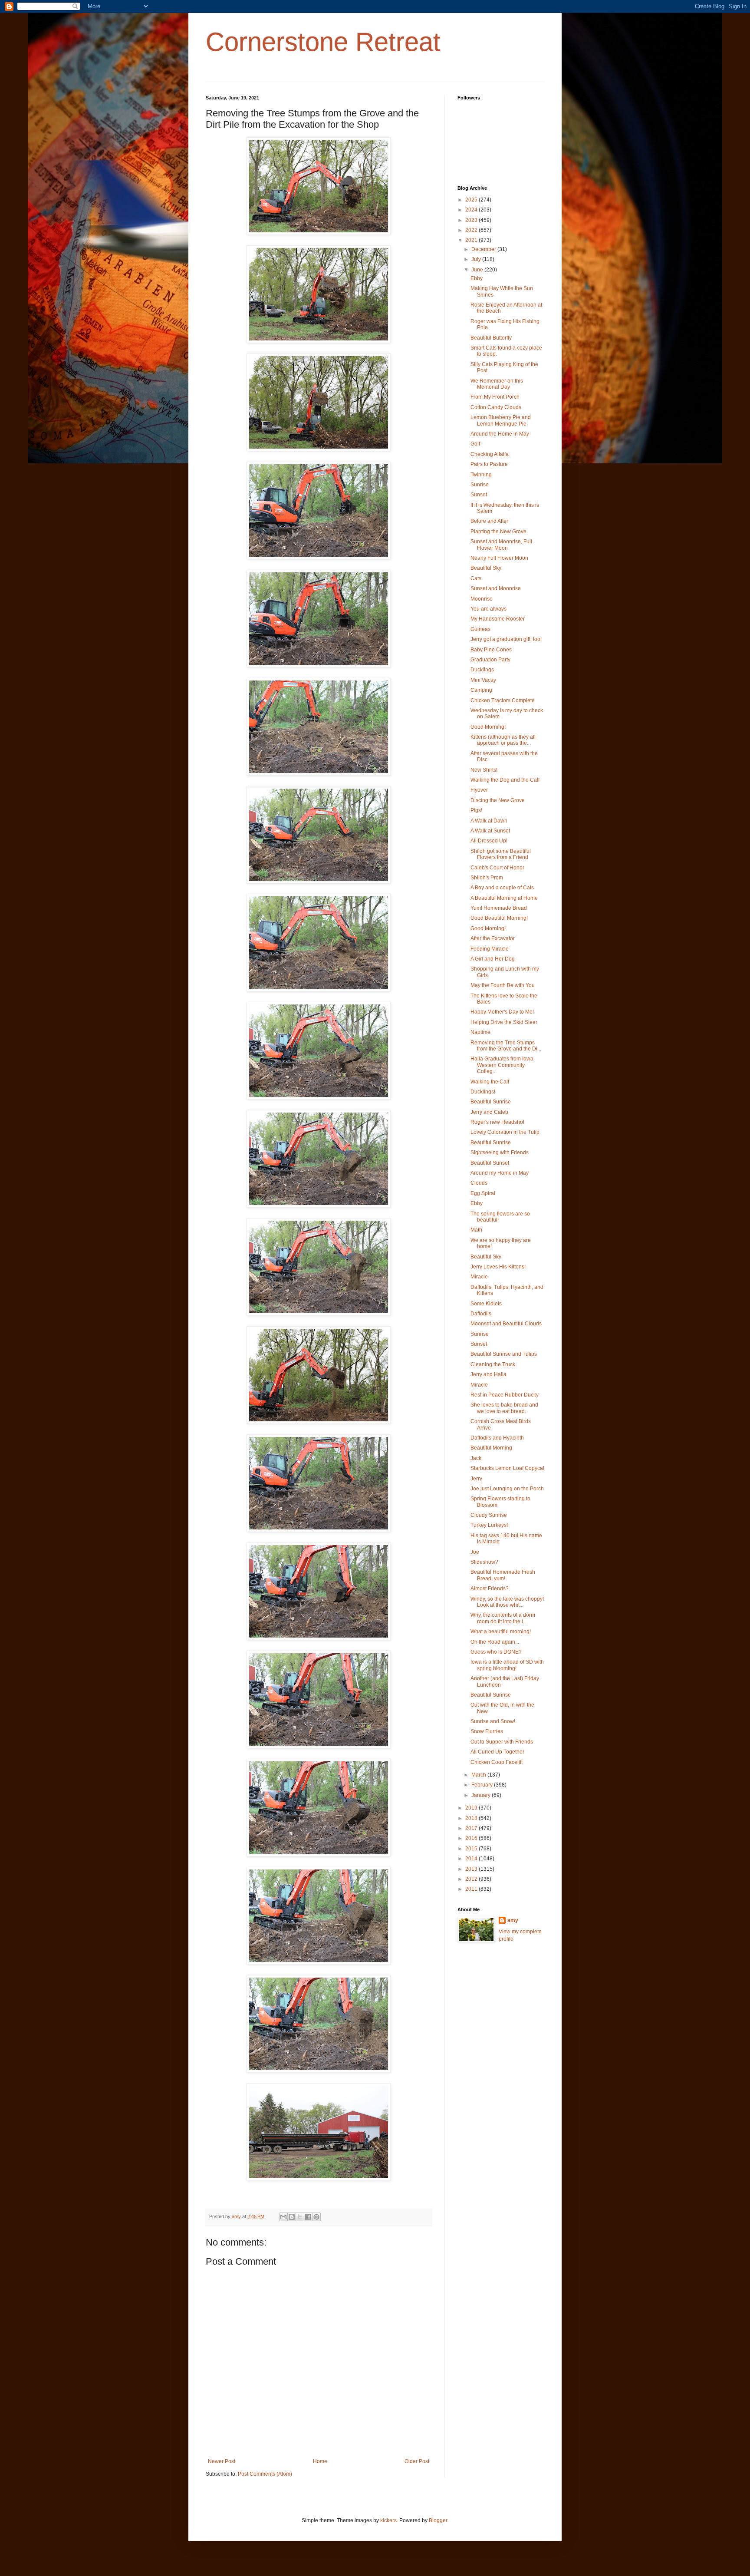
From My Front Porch (495, 397)
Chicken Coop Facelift (497, 1762)
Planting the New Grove (498, 532)
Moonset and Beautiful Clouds (506, 1324)
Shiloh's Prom (487, 878)
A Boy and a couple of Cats (502, 888)
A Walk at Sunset (490, 831)
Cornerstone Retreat (323, 42)
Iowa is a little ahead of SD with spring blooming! (507, 1665)
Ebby (477, 278)
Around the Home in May (500, 434)
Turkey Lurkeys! (489, 1525)
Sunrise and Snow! (493, 1721)
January (482, 1795)
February (483, 1785)
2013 (472, 1869)
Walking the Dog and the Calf (505, 780)
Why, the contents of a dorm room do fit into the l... (503, 1618)
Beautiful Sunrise (491, 1102)
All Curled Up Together (497, 1752)
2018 (472, 1818)
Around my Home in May (500, 1173)
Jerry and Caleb (489, 1112)
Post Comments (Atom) (265, 2474)
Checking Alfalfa (490, 454)
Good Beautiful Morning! (499, 918)
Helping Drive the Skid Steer (504, 1022)
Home (320, 2461)
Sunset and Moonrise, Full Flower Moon (501, 545)
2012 (472, 1879)
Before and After (489, 521)
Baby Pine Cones (491, 650)
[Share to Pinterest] (316, 2217)
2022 (472, 230)
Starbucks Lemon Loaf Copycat (507, 1468)
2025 (472, 200)
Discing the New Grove (498, 800)
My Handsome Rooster (498, 619)
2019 (472, 1808)
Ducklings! (483, 1092)
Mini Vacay (483, 680)
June (478, 270)
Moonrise (482, 599)
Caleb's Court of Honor (497, 868)
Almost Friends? (490, 1589)
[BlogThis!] (292, 2217)
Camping (481, 690)
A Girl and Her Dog (493, 959)
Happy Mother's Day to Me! (502, 1012)
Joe (475, 1552)
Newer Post (222, 2461)
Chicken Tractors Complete (503, 700)
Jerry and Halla (488, 1374)
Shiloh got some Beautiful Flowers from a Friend (501, 854)
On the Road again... (495, 1642)
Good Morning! (488, 727)
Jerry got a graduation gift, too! (506, 639)
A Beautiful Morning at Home (504, 898)
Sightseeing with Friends (500, 1153)
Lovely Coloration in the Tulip (505, 1132)
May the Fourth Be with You (503, 985)
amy (513, 1920)
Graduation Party (490, 660)
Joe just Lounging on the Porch (507, 1489)
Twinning (481, 475)
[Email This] (283, 2217)
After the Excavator (493, 938)
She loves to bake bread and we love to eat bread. (504, 1408)
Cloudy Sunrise (489, 1515)
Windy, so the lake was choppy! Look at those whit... (507, 1602)
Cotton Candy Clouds (496, 407)
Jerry (476, 1479)
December (484, 249)
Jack (476, 1458)
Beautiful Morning (491, 1448)
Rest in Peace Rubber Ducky (505, 1395)
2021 (472, 240)
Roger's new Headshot (497, 1122)
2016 (472, 1838)
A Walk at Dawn (489, 821)
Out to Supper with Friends (502, 1742)
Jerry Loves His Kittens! (498, 1267)
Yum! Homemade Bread (499, 908)
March (479, 1775)
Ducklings (482, 670)
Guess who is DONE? (496, 1652)
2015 (472, 1849)
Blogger (438, 2520)
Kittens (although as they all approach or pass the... (503, 740)
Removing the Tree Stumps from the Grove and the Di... (506, 1046)
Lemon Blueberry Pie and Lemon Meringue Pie (501, 420)
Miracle (479, 1277)
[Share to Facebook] (308, 2217)
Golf (475, 444)
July (477, 259)
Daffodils (481, 1314)
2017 (472, 1828)
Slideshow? (484, 1562)
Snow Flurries (487, 1731)
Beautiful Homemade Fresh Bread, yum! (503, 1575)
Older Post (417, 2461)
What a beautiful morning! (501, 1631)
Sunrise (480, 485)
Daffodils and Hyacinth (497, 1438)
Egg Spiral (483, 1193)
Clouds (479, 1183)
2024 (472, 210)
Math (476, 1230)
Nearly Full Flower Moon (499, 558)
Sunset (479, 495)
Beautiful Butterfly (491, 338)
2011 (472, 1889)
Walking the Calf (490, 1082)
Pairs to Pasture (489, 464)
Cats (476, 578)
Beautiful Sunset (490, 1163)
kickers (388, 2520)
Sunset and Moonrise (496, 588)
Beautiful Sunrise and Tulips (504, 1354)
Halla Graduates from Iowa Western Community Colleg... (502, 1065)
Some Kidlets (486, 1304)
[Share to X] (300, 2217)
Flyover (479, 790)
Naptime (480, 1032)
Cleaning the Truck (493, 1364)
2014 (472, 1859)
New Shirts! (484, 770)
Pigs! (476, 810)
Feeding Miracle (490, 949)
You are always (488, 609)
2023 (472, 220)
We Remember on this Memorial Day (497, 384)
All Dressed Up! (489, 841)
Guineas (480, 629)
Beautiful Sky (486, 568)
